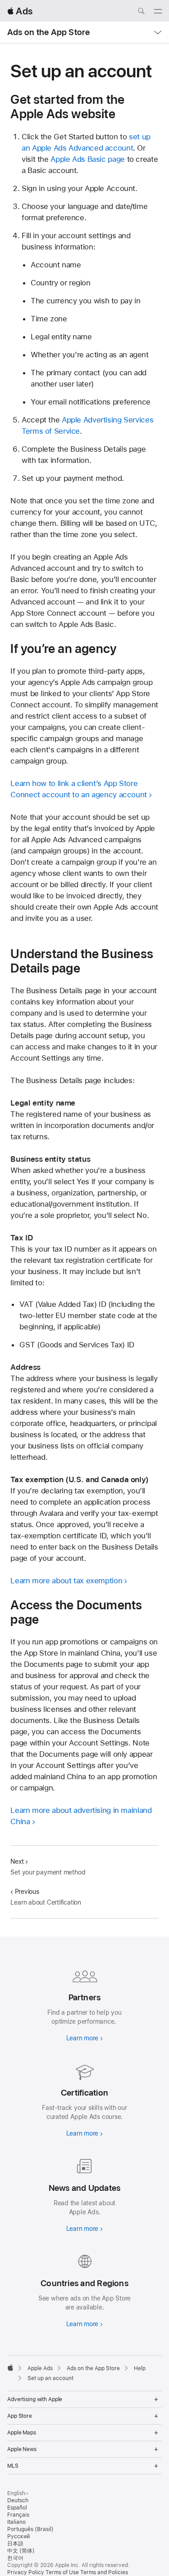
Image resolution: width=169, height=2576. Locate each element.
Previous (27, 1892)
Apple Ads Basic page (88, 159)
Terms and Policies (104, 2572)
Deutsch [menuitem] (18, 2500)
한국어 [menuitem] (15, 2558)
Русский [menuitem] (18, 2536)
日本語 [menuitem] (15, 2544)
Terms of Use (62, 2572)
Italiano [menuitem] (16, 2522)
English (16, 2493)
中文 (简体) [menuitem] (21, 2551)
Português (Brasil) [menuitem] (30, 2529)
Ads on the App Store (49, 32)
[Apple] (10, 2367)
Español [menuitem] (17, 2508)
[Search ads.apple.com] (141, 12)
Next (17, 1861)
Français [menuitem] (18, 2515)
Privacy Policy (26, 2572)
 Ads (20, 11)
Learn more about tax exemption (66, 1581)
